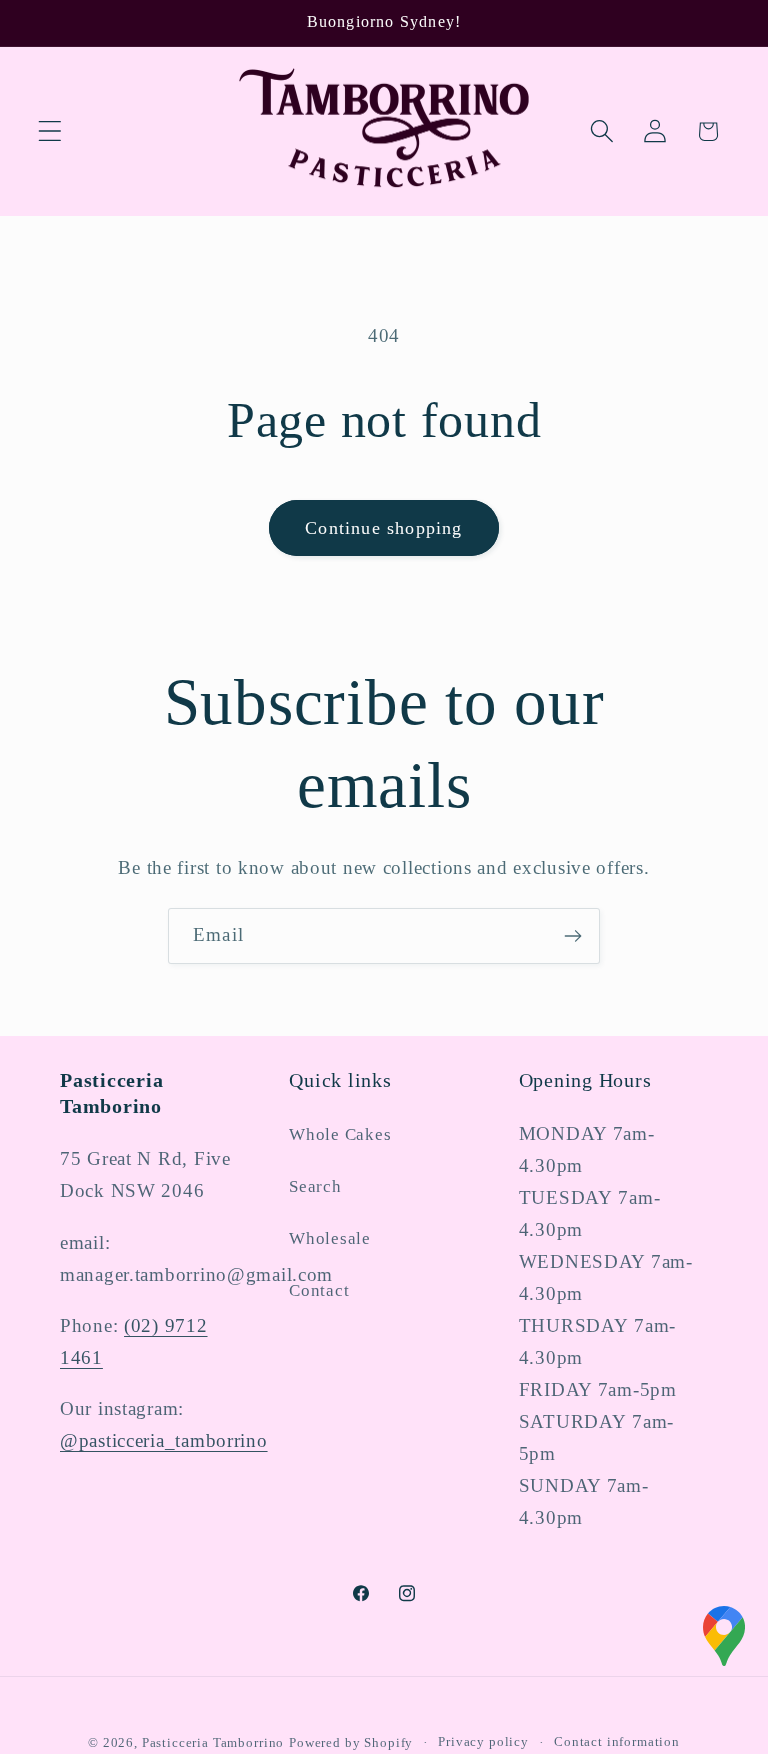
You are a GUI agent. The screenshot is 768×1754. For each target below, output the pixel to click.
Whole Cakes (340, 1134)
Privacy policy (483, 1741)
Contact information (617, 1741)
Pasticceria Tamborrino (213, 1742)
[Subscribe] (572, 936)
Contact (319, 1290)
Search (315, 1186)
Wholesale (329, 1238)
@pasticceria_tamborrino (164, 1440)
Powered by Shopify (351, 1742)
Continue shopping (383, 528)
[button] (50, 131)
